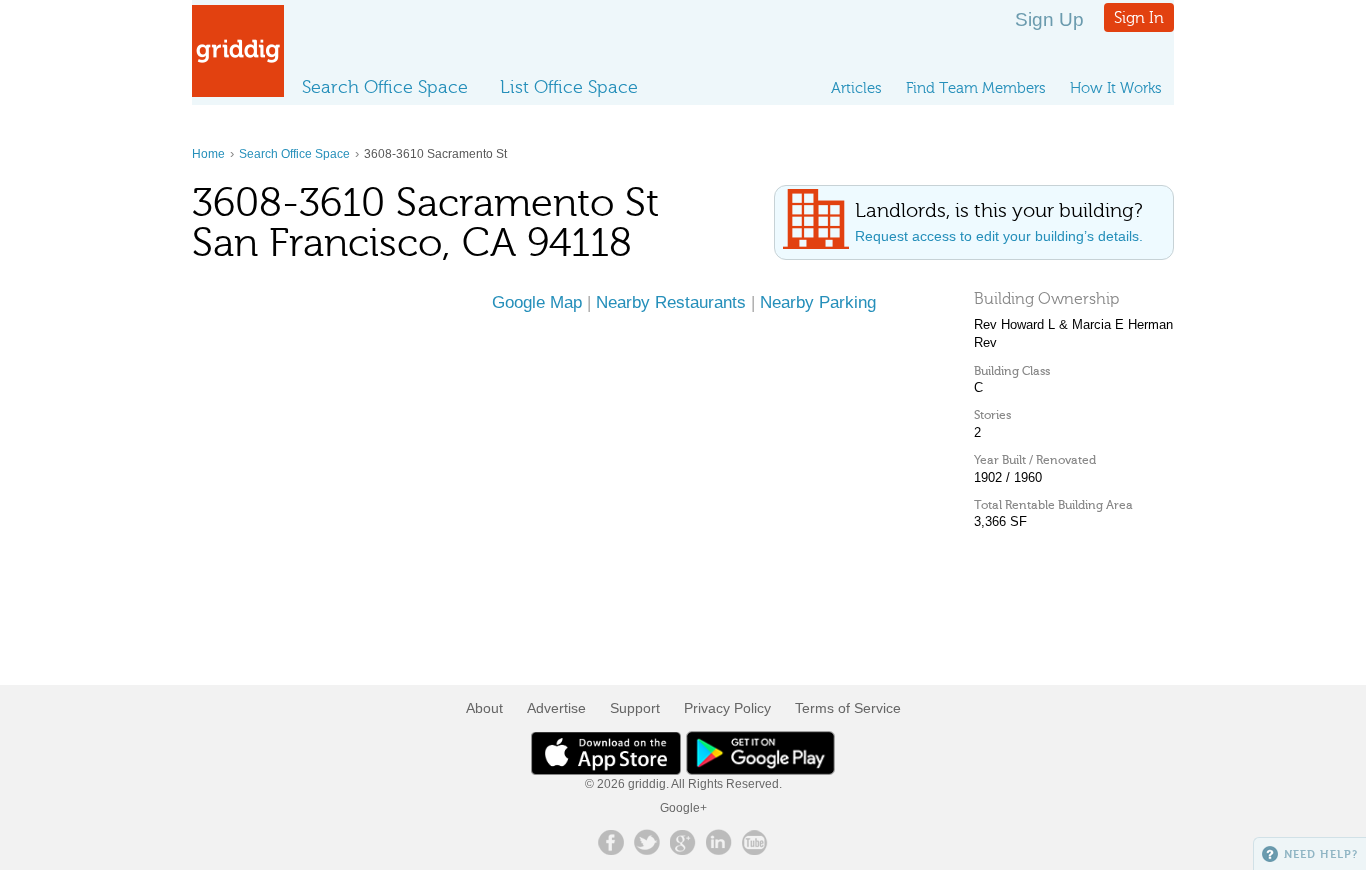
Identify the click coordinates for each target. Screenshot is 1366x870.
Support (635, 708)
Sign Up (1049, 19)
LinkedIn (719, 842)
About (484, 708)
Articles (856, 88)
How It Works (1116, 88)
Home (208, 154)
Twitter (647, 842)
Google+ (683, 808)
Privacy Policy (727, 708)
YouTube (755, 842)
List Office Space (569, 87)
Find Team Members (976, 88)
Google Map (537, 302)
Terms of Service (848, 708)
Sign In (1139, 17)
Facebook (611, 842)
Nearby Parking (818, 302)
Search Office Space (385, 87)
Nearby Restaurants (671, 302)
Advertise (556, 708)
